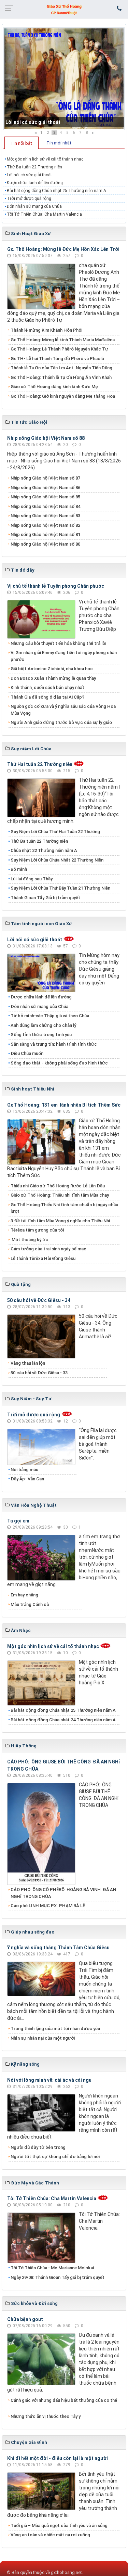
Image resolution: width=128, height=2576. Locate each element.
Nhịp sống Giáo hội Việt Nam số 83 (45, 516)
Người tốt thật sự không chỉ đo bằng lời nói (55, 2157)
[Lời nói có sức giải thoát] (64, 79)
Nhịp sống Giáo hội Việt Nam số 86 (45, 488)
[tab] (22, 143)
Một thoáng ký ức (29, 1240)
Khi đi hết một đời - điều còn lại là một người (58, 2458)
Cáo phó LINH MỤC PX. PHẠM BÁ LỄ (48, 1906)
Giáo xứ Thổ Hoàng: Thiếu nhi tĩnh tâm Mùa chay (60, 1195)
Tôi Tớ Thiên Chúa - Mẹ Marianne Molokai (52, 2268)
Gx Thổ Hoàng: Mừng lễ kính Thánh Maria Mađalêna (63, 340)
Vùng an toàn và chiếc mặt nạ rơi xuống (50, 2535)
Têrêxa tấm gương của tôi (37, 1230)
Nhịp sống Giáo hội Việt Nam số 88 (46, 438)
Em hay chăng (24, 1595)
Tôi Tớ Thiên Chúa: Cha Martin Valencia (44, 214)
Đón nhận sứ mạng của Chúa (34, 206)
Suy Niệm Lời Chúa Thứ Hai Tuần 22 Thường (56, 832)
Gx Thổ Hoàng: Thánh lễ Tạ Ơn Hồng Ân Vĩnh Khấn (61, 377)
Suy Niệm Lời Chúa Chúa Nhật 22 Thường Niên (57, 860)
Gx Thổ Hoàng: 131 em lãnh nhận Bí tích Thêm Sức (64, 1105)
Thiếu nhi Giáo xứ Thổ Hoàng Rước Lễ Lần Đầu (58, 1186)
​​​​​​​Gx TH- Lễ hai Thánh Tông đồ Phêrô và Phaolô (57, 359)
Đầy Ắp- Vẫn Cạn (27, 1479)
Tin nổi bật (21, 143)
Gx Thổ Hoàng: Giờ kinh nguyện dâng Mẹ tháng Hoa (63, 396)
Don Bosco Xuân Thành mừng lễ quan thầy (53, 678)
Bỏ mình (19, 869)
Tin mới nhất (59, 143)
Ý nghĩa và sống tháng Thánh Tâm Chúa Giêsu (58, 1948)
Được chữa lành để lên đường (35, 183)
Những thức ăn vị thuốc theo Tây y (46, 2416)
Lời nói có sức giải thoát (33, 122)
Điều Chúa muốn (27, 1053)
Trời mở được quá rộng (29, 199)
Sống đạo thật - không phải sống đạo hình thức (59, 1063)
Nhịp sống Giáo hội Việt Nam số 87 (45, 478)
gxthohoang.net (66, 2572)
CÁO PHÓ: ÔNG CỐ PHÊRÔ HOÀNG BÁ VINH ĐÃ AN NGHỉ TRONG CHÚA (63, 1893)
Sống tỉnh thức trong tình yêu (41, 1035)
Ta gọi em (18, 1521)
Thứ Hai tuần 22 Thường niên (40, 764)
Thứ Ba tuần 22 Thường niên (34, 167)
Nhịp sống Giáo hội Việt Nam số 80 (45, 544)
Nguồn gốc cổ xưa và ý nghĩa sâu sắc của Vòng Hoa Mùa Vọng (63, 710)
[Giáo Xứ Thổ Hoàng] (64, 9)
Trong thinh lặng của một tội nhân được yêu (55, 2029)
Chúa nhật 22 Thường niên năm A (44, 850)
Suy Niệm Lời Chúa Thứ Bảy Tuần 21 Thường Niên (60, 888)
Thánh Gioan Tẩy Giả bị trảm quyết (45, 898)
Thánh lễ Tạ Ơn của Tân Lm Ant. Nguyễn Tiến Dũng (61, 368)
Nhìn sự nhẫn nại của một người (43, 2038)
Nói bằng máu (24, 1470)
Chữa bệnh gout (25, 2319)
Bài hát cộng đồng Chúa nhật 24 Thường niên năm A (63, 1720)
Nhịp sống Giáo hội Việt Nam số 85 (45, 497)
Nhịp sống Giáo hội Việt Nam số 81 (45, 534)
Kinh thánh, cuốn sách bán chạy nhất (47, 687)
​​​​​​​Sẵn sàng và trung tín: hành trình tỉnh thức (54, 1044)
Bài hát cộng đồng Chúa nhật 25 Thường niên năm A (56, 191)
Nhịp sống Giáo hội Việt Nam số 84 (45, 506)
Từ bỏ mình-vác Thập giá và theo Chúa (50, 1016)
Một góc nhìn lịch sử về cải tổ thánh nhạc (45, 159)
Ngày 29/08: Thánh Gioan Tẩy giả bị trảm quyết (58, 2277)
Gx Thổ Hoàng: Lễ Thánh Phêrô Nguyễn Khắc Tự (59, 349)
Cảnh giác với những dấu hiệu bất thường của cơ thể (64, 2404)
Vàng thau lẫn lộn (28, 1363)
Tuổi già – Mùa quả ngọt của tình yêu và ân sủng (59, 2526)
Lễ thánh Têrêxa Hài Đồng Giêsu (43, 1258)
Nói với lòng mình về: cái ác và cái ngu (49, 2080)
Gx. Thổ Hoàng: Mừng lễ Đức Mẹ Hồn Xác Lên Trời (63, 249)
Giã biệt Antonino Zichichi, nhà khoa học (52, 669)
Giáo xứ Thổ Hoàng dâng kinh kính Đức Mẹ (54, 387)
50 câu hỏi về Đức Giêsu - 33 (39, 1373)
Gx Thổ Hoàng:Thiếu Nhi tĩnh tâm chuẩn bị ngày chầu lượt (64, 1208)
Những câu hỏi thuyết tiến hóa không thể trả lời (58, 643)
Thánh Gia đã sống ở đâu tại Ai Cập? (47, 697)
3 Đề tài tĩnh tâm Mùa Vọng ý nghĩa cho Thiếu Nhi (60, 1221)
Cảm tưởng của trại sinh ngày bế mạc (48, 1249)
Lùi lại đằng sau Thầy (32, 879)
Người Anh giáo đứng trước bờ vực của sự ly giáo (61, 722)
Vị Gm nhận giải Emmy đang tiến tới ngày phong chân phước (64, 656)
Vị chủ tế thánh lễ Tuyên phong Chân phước (56, 586)
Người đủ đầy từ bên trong (38, 2147)
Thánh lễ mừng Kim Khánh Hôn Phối (46, 330)
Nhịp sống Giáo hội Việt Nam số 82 (45, 525)
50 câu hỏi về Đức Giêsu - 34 (39, 1300)
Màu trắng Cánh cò (30, 1604)
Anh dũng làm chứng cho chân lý (43, 1025)
